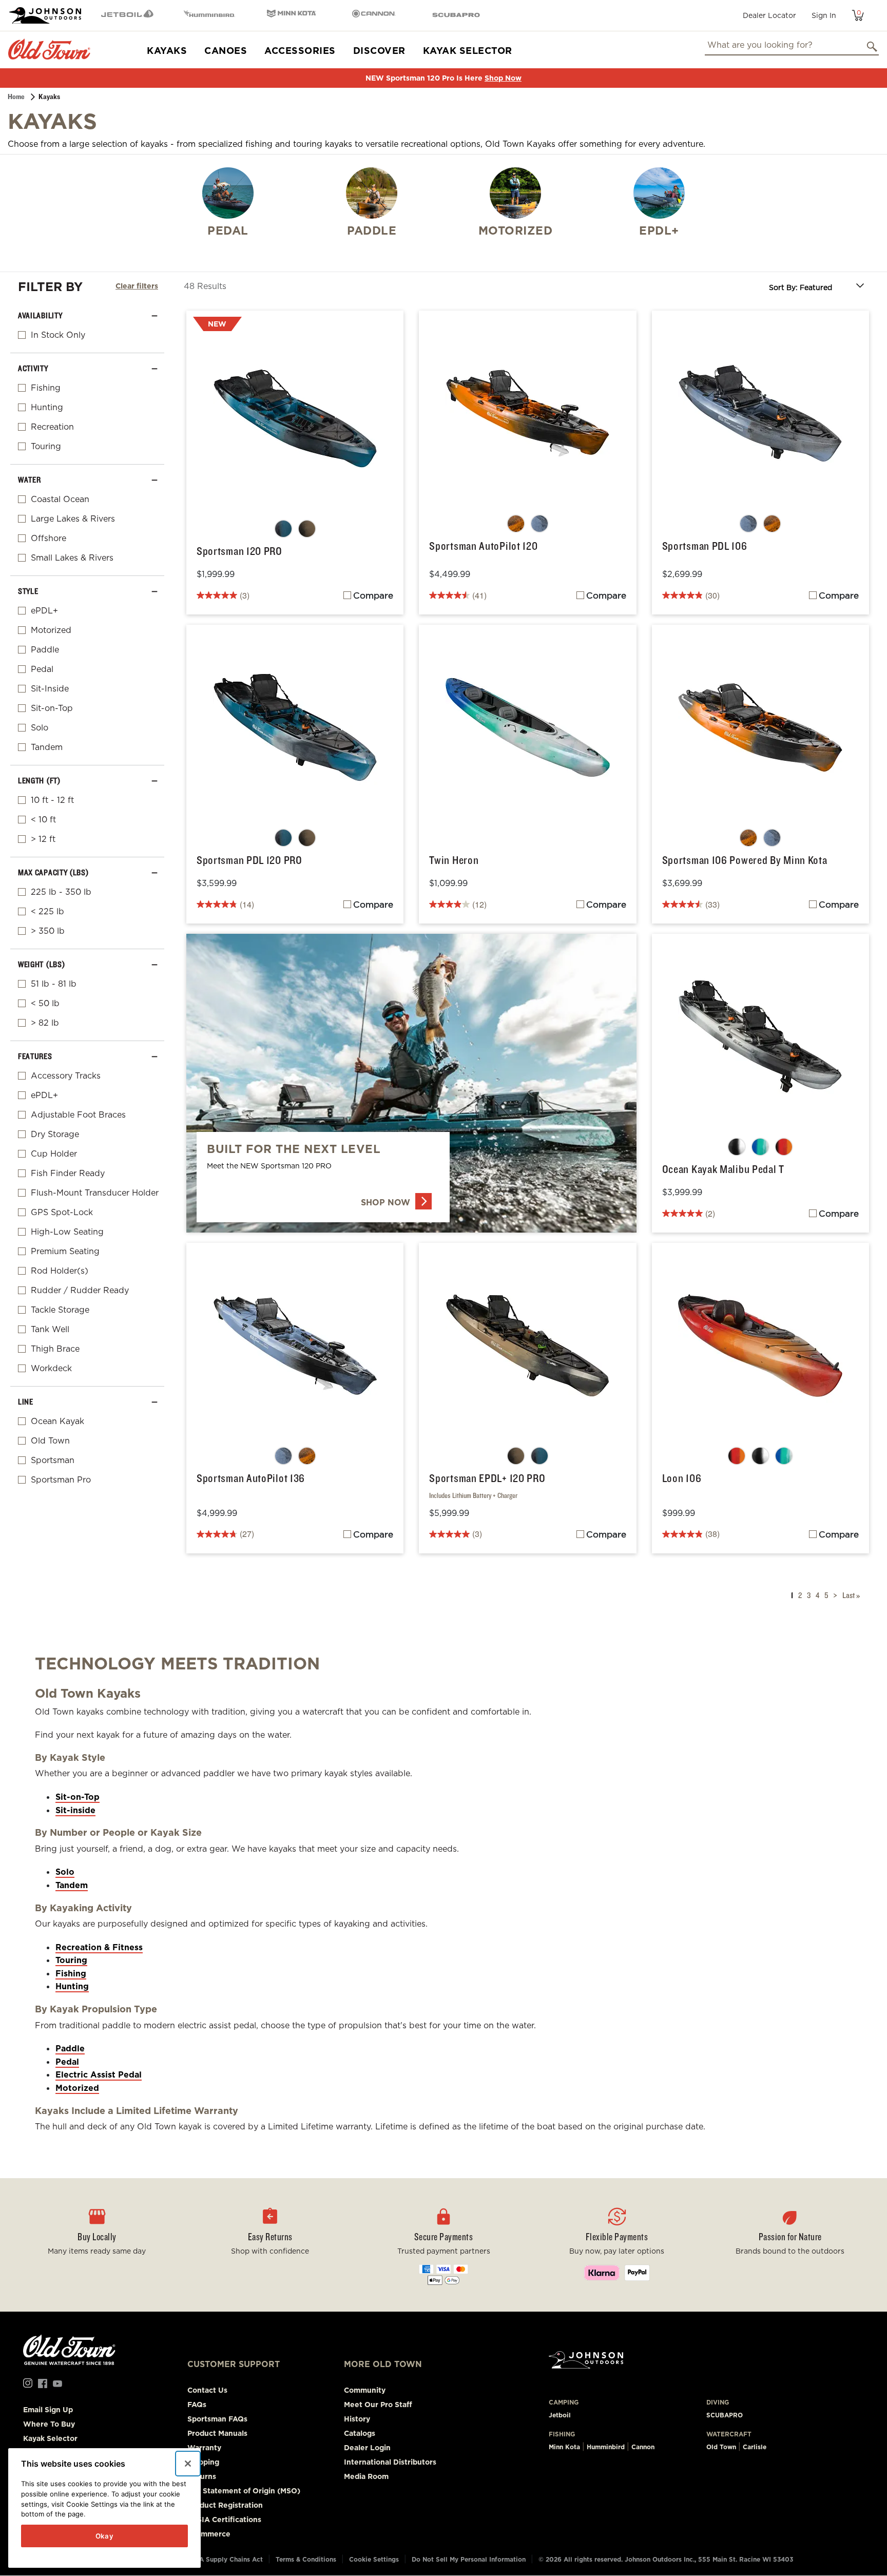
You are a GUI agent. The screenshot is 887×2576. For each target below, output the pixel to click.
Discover (379, 51)
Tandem (72, 1885)
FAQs (197, 2405)
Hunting (72, 1986)
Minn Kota (564, 2447)
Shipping (203, 2462)
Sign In (824, 15)
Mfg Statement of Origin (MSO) (244, 2491)
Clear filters (137, 286)
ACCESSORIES (300, 51)
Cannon (643, 2447)
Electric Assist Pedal (99, 2075)
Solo (65, 1872)
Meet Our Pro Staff (378, 2405)
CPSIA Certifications (224, 2520)
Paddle (70, 2049)
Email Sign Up (48, 2410)
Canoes (226, 51)
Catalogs (360, 2433)
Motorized (77, 2088)
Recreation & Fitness (99, 1947)
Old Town (721, 2447)
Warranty (204, 2448)
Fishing (71, 1974)
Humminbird (606, 2447)
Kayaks (167, 51)
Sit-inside (75, 1810)
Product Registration (225, 2505)
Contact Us (207, 2390)
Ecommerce (209, 2534)
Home (16, 97)
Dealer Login (367, 2448)
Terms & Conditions (306, 2559)
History (357, 2419)
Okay (105, 2536)
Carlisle (755, 2447)
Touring (71, 1960)
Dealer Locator (769, 15)
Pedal (67, 2062)
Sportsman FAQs (217, 2419)
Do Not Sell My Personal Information (469, 2559)
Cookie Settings (374, 2559)
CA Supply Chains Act (229, 2559)
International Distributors (390, 2462)
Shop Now (503, 78)
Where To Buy (49, 2424)
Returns (202, 2476)
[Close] (188, 2464)
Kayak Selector (468, 51)
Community (365, 2390)
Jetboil (560, 2415)
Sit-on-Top (78, 1797)
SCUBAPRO (725, 2415)
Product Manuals (217, 2433)
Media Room (366, 2476)
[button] (271, 2245)
